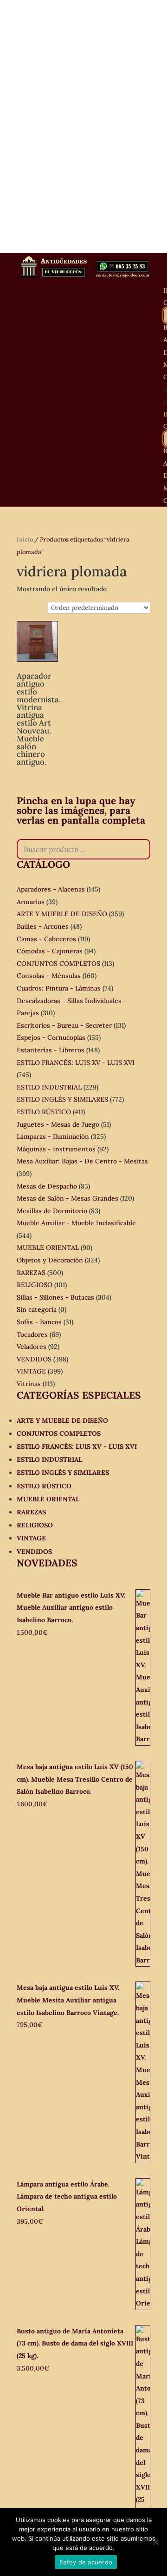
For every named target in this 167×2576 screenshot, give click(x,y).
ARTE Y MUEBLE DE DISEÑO (62, 914)
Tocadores (32, 1334)
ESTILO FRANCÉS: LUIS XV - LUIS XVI (76, 1063)
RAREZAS (31, 1273)
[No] (155, 2542)
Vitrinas (29, 1384)
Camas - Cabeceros (46, 939)
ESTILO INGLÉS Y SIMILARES (62, 1099)
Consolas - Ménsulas (49, 976)
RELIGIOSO (35, 1285)
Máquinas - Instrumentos (56, 1149)
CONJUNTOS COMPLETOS (58, 964)
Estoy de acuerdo (86, 2562)
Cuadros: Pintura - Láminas (59, 988)
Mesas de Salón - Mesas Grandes (67, 1198)
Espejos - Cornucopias (51, 1037)
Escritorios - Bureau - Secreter (64, 1025)
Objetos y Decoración (50, 1260)
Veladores (32, 1347)
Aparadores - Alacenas (51, 889)
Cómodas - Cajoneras (50, 951)
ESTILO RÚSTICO (44, 1112)
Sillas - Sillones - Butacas (55, 1297)
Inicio (25, 539)
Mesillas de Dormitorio (52, 1211)
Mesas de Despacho (47, 1186)
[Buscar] (141, 849)
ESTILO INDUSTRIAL (49, 1087)
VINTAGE (31, 1371)
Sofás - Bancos (39, 1322)
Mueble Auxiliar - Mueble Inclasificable (76, 1223)
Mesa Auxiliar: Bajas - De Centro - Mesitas (82, 1161)
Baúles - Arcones (43, 926)
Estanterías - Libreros (51, 1050)
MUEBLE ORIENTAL (48, 1248)
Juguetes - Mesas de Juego (58, 1124)
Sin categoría (37, 1309)
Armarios (31, 902)
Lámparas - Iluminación (53, 1136)
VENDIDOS (34, 1359)
